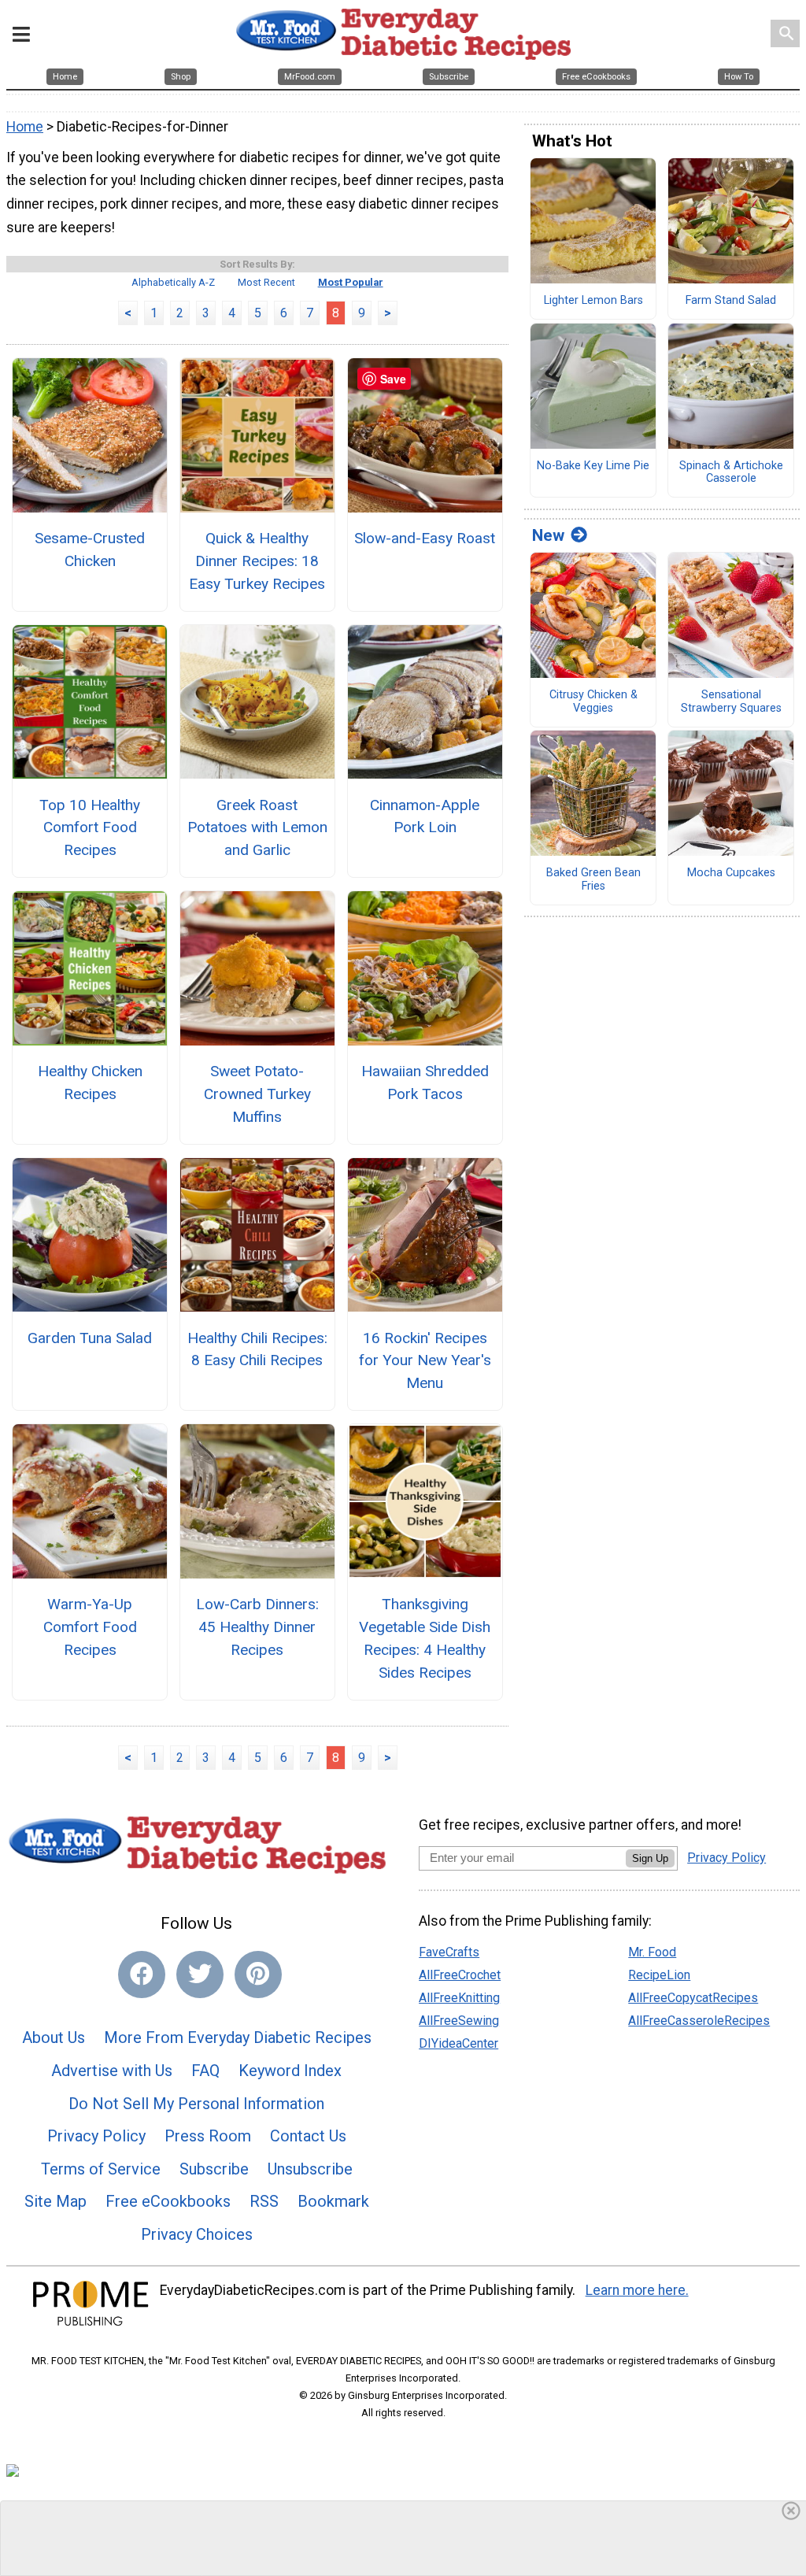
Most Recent (266, 282)
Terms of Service (101, 2169)
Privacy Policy (96, 2136)
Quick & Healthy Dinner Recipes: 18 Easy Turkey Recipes (257, 561)
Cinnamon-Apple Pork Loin (425, 816)
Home (25, 127)
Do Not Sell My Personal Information (196, 2104)
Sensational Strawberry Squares (731, 702)
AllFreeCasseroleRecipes (699, 2021)
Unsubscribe (310, 2169)
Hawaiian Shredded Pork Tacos (425, 1083)
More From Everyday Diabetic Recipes (238, 2037)
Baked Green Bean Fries (593, 880)
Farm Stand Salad (731, 301)
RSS (264, 2201)
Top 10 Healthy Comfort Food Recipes (90, 828)
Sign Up (650, 1858)
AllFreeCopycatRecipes (693, 1998)
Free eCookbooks (168, 2201)
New (548, 535)
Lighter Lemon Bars (593, 301)
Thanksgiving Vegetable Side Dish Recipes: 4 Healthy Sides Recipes (425, 1638)
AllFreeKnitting (459, 1998)
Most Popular (351, 282)
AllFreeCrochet (460, 1975)
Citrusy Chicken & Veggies (593, 702)
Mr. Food (652, 1952)
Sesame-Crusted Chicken (90, 550)
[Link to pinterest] (258, 1975)
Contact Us (308, 2136)
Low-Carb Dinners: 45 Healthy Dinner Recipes (257, 1627)
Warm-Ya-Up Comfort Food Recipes (90, 1627)
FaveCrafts (449, 1952)
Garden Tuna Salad (90, 1338)
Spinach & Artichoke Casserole (731, 473)
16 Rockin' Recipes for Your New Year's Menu (425, 1361)
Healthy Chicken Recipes (90, 1083)
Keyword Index (290, 2071)
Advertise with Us (112, 2071)
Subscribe (214, 2169)
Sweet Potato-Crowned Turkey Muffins (257, 1094)
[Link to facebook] (142, 1975)
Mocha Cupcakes (731, 873)
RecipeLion (659, 1975)
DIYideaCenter (458, 2043)
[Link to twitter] (200, 1975)
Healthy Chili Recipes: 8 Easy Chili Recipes (257, 1349)
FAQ (205, 2071)
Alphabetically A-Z (173, 282)
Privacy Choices (197, 2234)
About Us (54, 2037)
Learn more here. (637, 2290)
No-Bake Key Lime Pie (593, 466)
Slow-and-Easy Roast (425, 538)
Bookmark (333, 2201)
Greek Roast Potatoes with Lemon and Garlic (257, 828)
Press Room (208, 2136)
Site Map (55, 2201)
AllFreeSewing (459, 2021)
